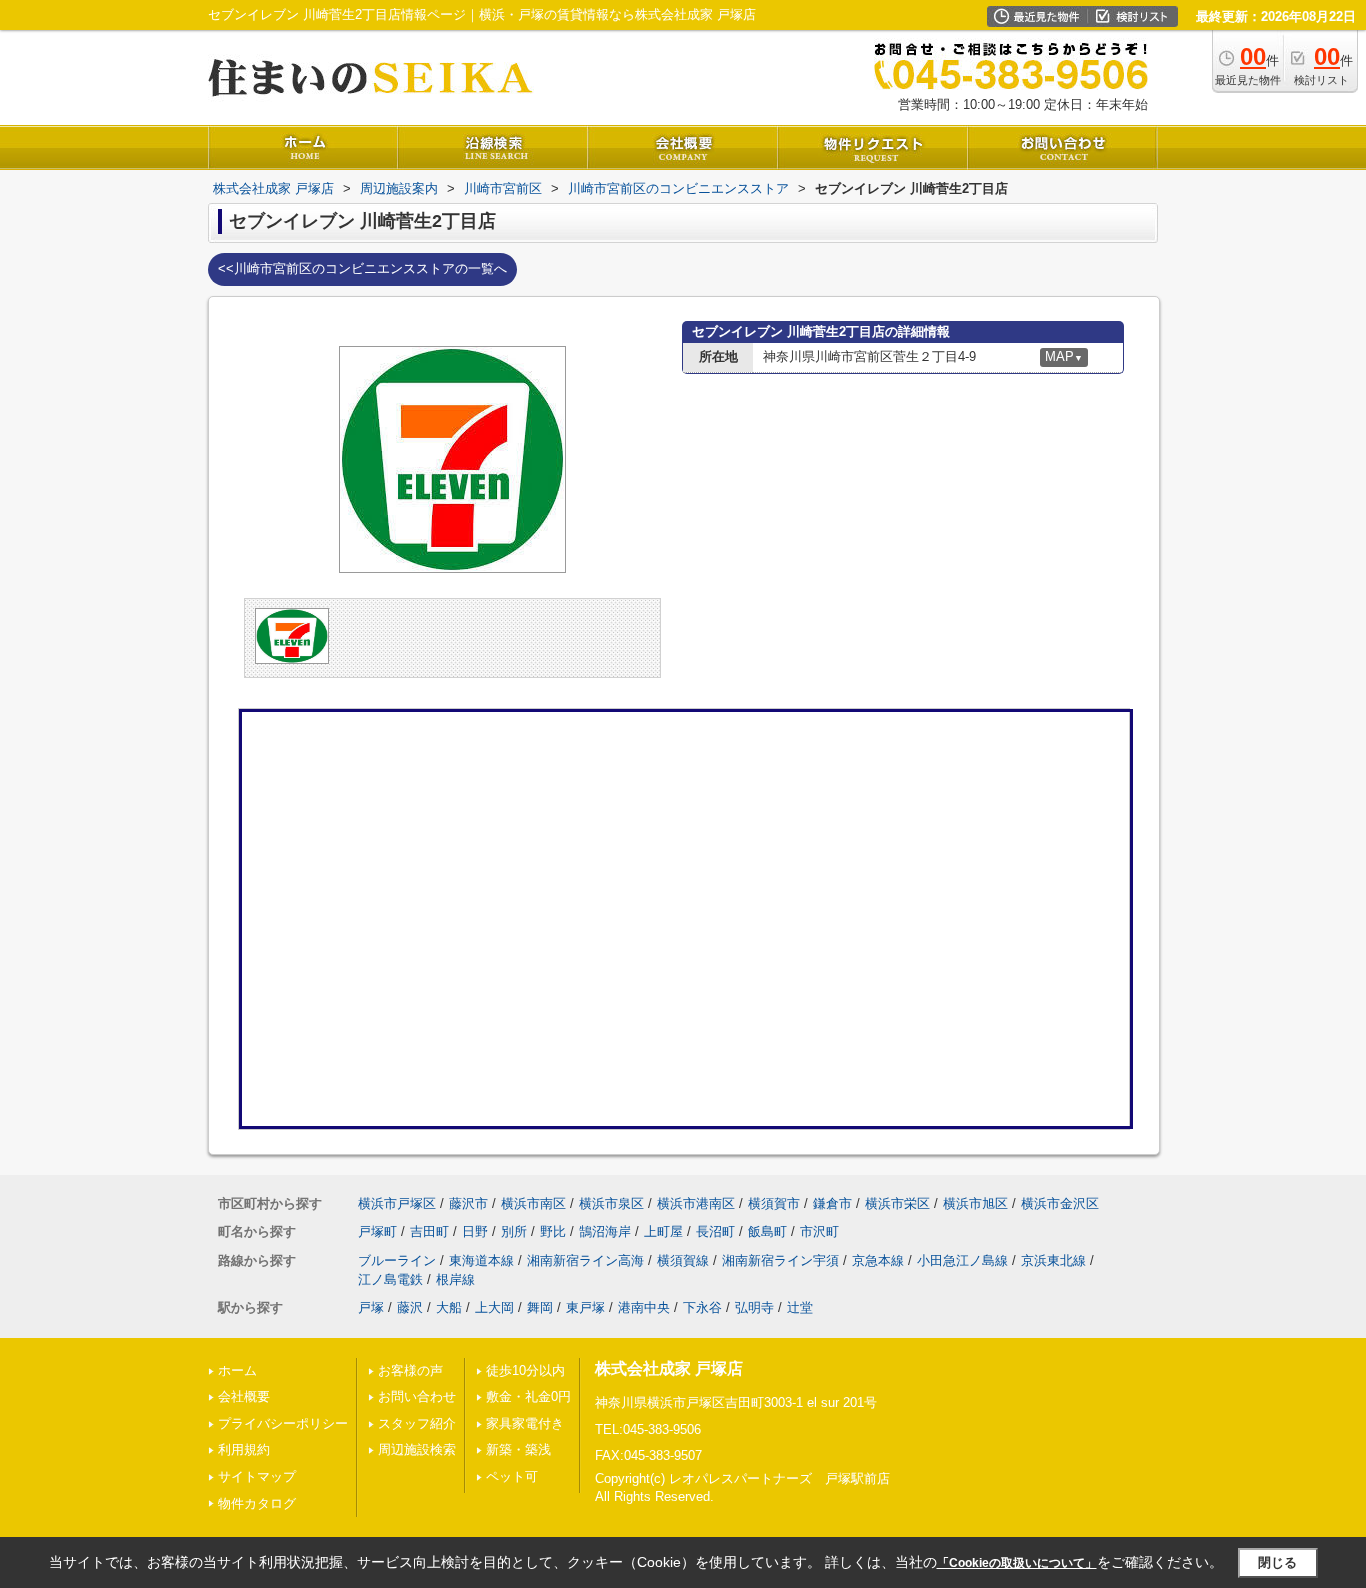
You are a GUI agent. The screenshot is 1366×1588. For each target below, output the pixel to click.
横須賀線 (683, 1260)
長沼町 (715, 1231)
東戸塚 (585, 1307)
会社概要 (244, 1396)
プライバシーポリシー (283, 1423)
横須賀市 (774, 1203)
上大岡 (494, 1307)
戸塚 (371, 1307)
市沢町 (819, 1231)
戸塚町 (377, 1231)
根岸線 (455, 1279)
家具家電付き (525, 1423)
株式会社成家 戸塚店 (669, 1368)
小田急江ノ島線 (962, 1260)
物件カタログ (257, 1503)
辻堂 (800, 1307)
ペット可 (512, 1476)
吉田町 (429, 1231)
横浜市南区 (533, 1203)
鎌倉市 (832, 1203)
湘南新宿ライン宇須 (780, 1260)
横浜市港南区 (696, 1203)
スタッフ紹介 (417, 1423)
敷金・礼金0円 (528, 1396)
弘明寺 (754, 1307)
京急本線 (878, 1260)
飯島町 (767, 1231)
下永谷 (702, 1307)
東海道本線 (481, 1260)
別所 (514, 1231)
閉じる (1277, 1562)
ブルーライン (397, 1260)
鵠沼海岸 (605, 1231)
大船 (449, 1307)
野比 (553, 1231)
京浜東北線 (1053, 1260)
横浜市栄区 (897, 1203)
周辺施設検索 (417, 1449)
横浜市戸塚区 (397, 1203)
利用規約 (244, 1449)
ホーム (237, 1370)
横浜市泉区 (611, 1203)
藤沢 (410, 1307)
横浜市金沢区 (1060, 1203)
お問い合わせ (417, 1396)
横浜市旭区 (975, 1203)
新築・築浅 (518, 1449)
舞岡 (540, 1307)
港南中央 (644, 1307)
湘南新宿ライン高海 (585, 1260)
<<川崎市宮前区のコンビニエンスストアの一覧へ (362, 268)
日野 (475, 1231)
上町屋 (663, 1231)
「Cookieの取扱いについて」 (1017, 1563)
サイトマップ (257, 1476)
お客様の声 (410, 1370)
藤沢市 (468, 1203)
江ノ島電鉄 (390, 1279)
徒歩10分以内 (525, 1370)
